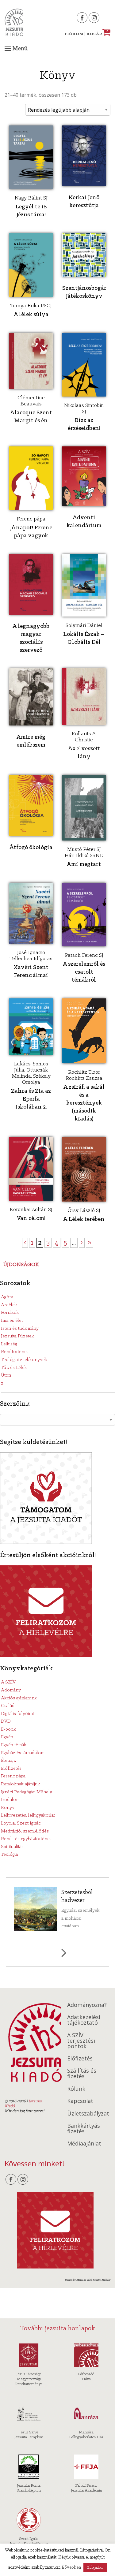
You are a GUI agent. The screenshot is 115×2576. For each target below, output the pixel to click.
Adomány (11, 1690)
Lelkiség (9, 1344)
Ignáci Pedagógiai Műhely (27, 1792)
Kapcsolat (80, 2101)
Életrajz (8, 1761)
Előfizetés (11, 1769)
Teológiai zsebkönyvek (24, 1360)
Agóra (7, 1297)
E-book (8, 1729)
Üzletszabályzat (88, 2113)
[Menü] (8, 48)
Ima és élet (12, 1321)
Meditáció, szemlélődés (25, 1831)
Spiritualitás (12, 1847)
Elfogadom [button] (95, 2568)
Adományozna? (87, 2005)
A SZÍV (8, 1682)
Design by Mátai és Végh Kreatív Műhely (88, 2280)
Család (8, 1706)
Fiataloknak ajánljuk (21, 1784)
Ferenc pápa (13, 1776)
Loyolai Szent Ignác (21, 1823)
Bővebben (71, 2568)
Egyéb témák (14, 1745)
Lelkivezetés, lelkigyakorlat (28, 1815)
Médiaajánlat (84, 2143)
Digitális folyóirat (17, 1714)
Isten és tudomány (20, 1329)
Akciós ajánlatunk (19, 1698)
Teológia (9, 1855)
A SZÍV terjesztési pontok (81, 2041)
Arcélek (9, 1305)
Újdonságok (21, 1265)
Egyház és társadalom (23, 1753)
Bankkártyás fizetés (84, 2128)
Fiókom (74, 34)
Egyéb (7, 1737)
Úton (6, 1375)
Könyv (8, 1808)
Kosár (98, 34)
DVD (6, 1721)
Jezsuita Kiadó (14, 22)
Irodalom (10, 1800)
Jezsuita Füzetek (17, 1336)
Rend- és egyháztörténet (26, 1839)
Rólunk (76, 2089)
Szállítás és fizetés (82, 2073)
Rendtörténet (14, 1352)
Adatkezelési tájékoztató (84, 2020)
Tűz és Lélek (14, 1368)
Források (10, 1313)
